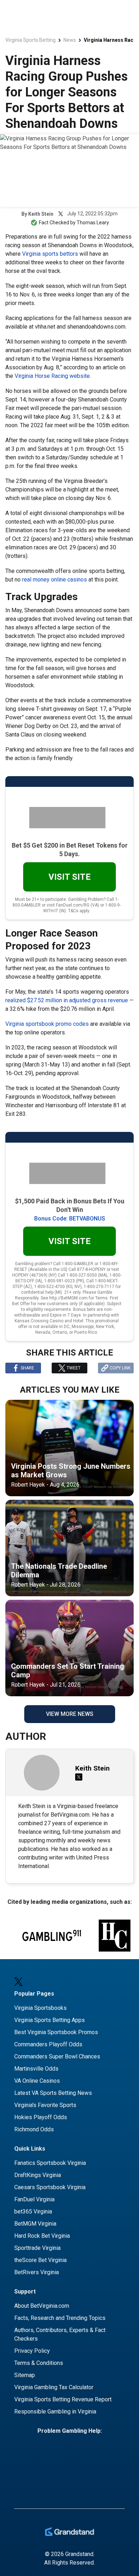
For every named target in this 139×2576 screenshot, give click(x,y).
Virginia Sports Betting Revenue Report (63, 2399)
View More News (70, 1714)
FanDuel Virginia (34, 2199)
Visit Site (69, 877)
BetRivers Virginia (37, 2272)
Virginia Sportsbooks (40, 2008)
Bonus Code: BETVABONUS (70, 1219)
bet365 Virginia (33, 2211)
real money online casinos (55, 580)
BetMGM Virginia (35, 2224)
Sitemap (25, 2375)
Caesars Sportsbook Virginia (50, 2187)
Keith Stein (41, 214)
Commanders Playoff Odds (48, 2044)
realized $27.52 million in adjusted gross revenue (67, 1000)
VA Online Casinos (37, 2081)
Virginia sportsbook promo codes (47, 1024)
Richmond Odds (34, 2129)
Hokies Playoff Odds (41, 2117)
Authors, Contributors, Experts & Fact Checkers (60, 2334)
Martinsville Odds (36, 2069)
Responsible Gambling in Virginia (55, 2412)
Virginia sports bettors (50, 254)
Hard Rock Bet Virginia (42, 2236)
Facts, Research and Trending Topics (60, 2318)
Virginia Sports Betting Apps (50, 2020)
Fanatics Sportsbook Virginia (50, 2163)
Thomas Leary (93, 223)
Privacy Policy (32, 2351)
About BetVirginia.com (42, 2306)
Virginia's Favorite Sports (45, 2105)
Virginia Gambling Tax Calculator (54, 2387)
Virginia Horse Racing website (52, 376)
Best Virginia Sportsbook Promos (56, 2032)
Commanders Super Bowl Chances (57, 2056)
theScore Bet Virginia (40, 2260)
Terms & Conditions (39, 2363)
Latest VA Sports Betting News (53, 2093)
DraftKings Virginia (38, 2175)
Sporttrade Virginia (37, 2248)
